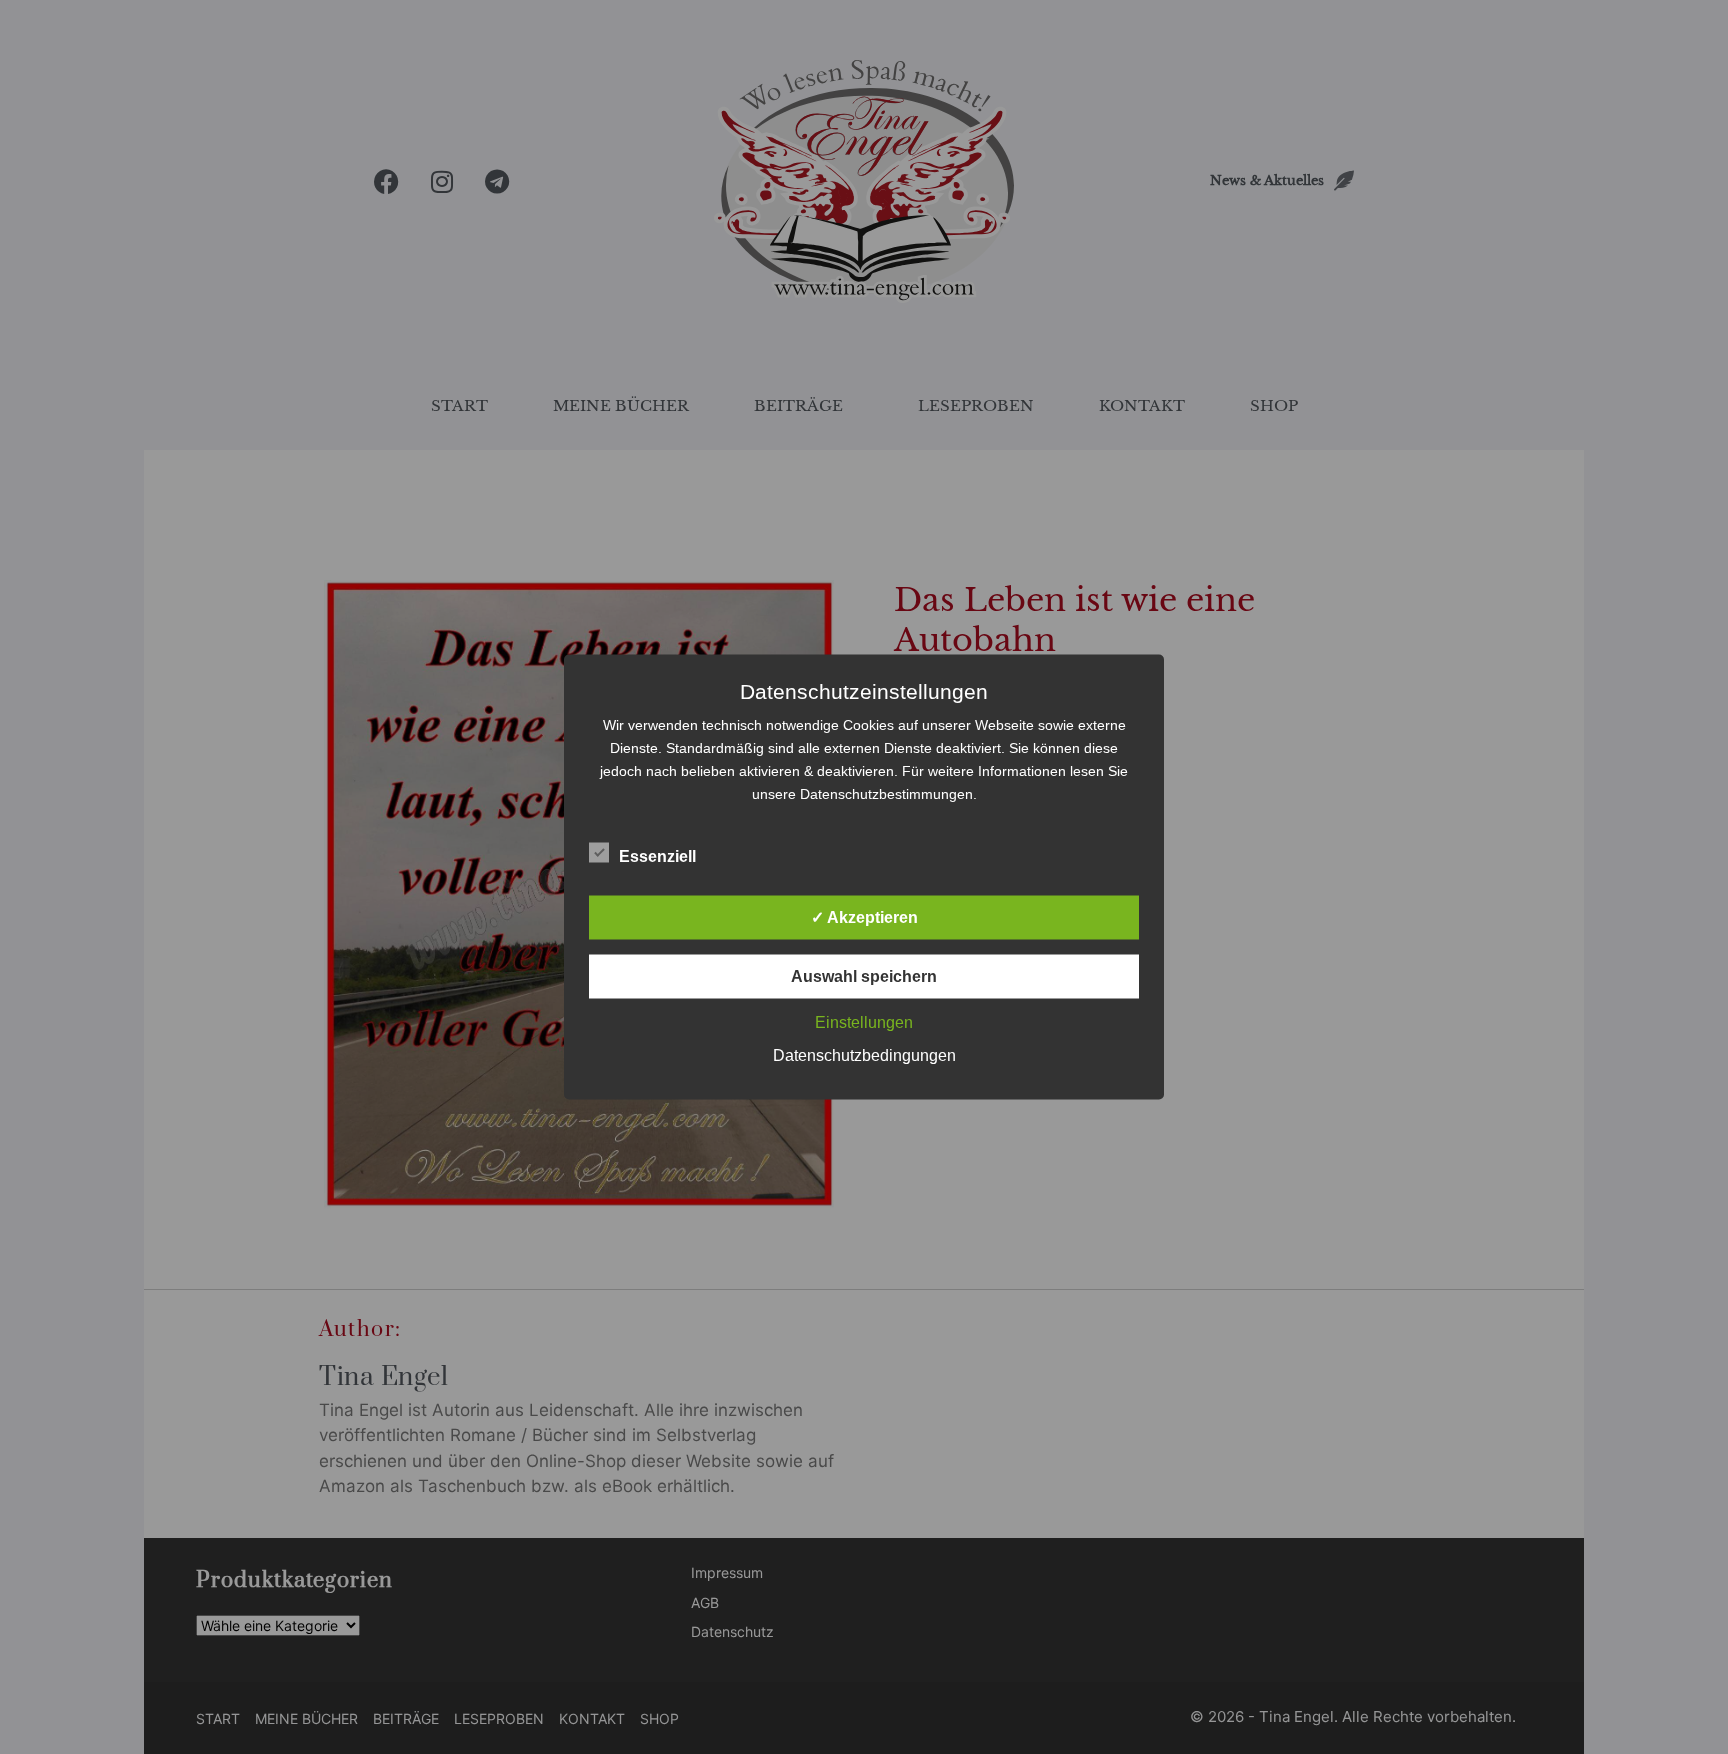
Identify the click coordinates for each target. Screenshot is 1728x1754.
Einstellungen (864, 1022)
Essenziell (657, 856)
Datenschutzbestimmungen (886, 794)
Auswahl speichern (864, 976)
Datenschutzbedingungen (864, 1055)
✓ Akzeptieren (864, 917)
